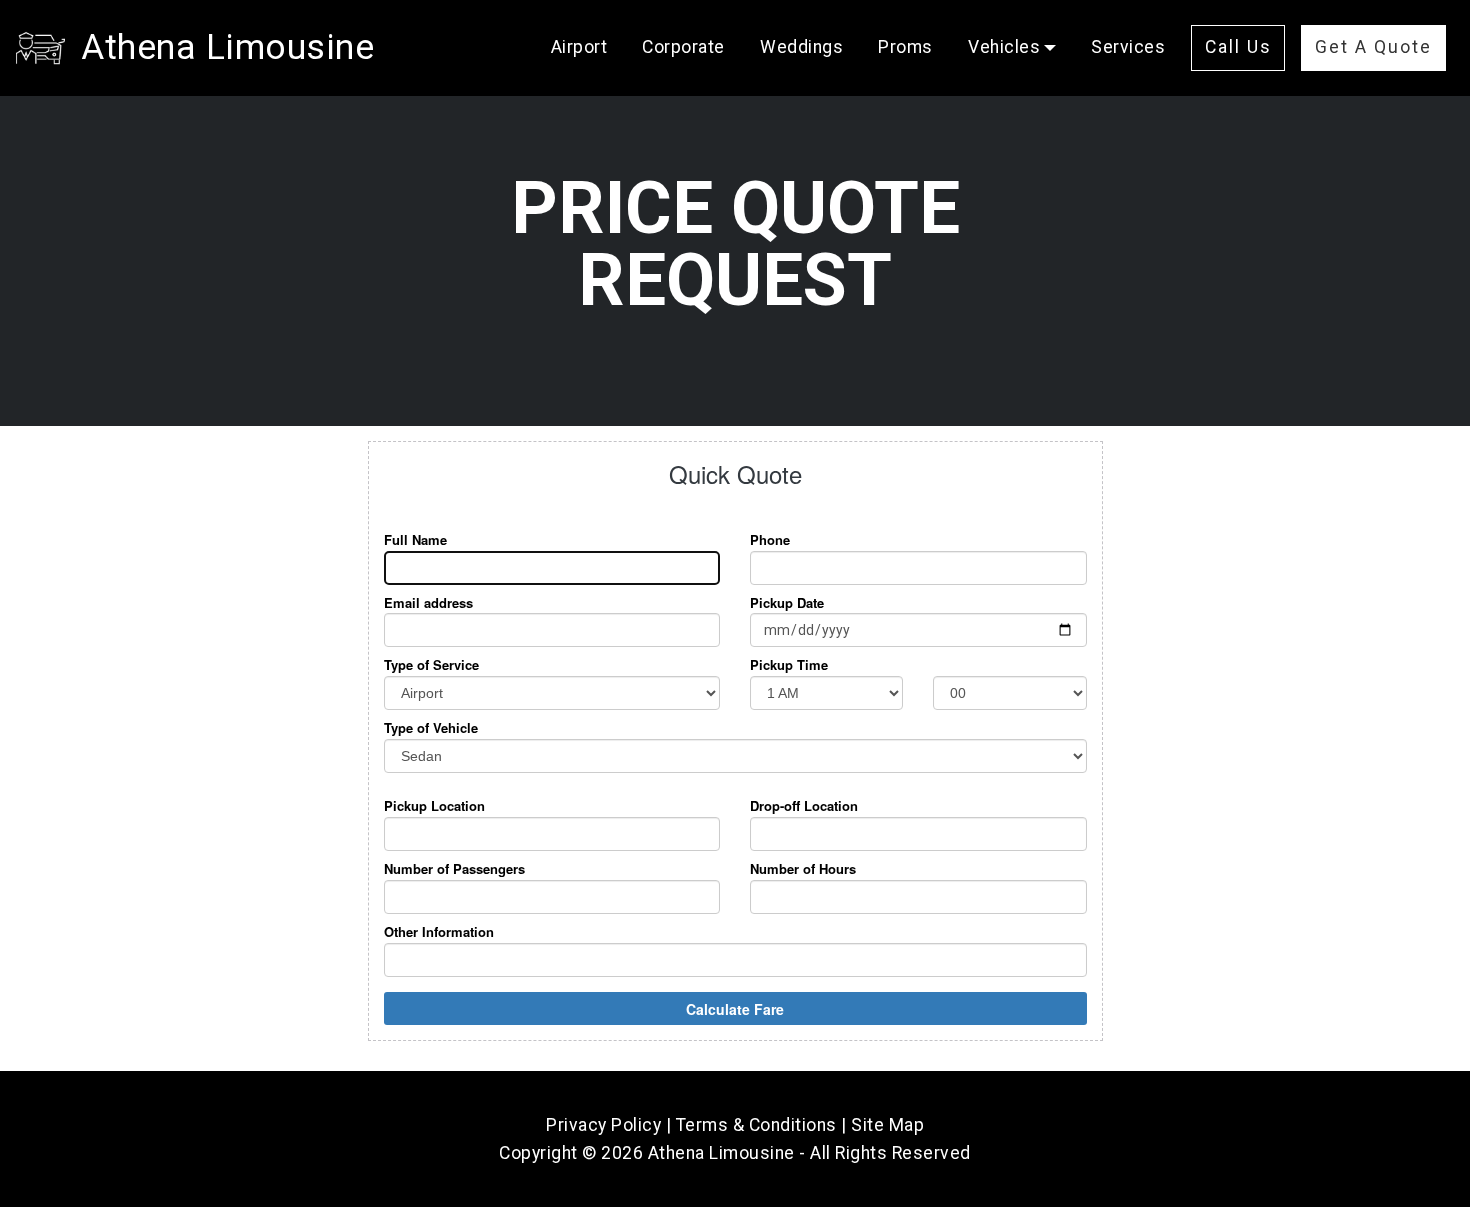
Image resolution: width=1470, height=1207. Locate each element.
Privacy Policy (603, 1125)
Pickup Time (789, 665)
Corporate (683, 47)
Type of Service (431, 665)
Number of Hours (803, 869)
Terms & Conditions (756, 1125)
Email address (428, 603)
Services (1128, 47)
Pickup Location (434, 806)
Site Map (887, 1125)
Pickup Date (787, 603)
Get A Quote (1373, 47)
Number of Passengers (454, 869)
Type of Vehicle (431, 728)
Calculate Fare (735, 1009)
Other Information (439, 932)
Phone (770, 540)
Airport (579, 47)
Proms (905, 47)
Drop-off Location (804, 806)
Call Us (1238, 47)
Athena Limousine (227, 47)
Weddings (801, 47)
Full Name (415, 540)
